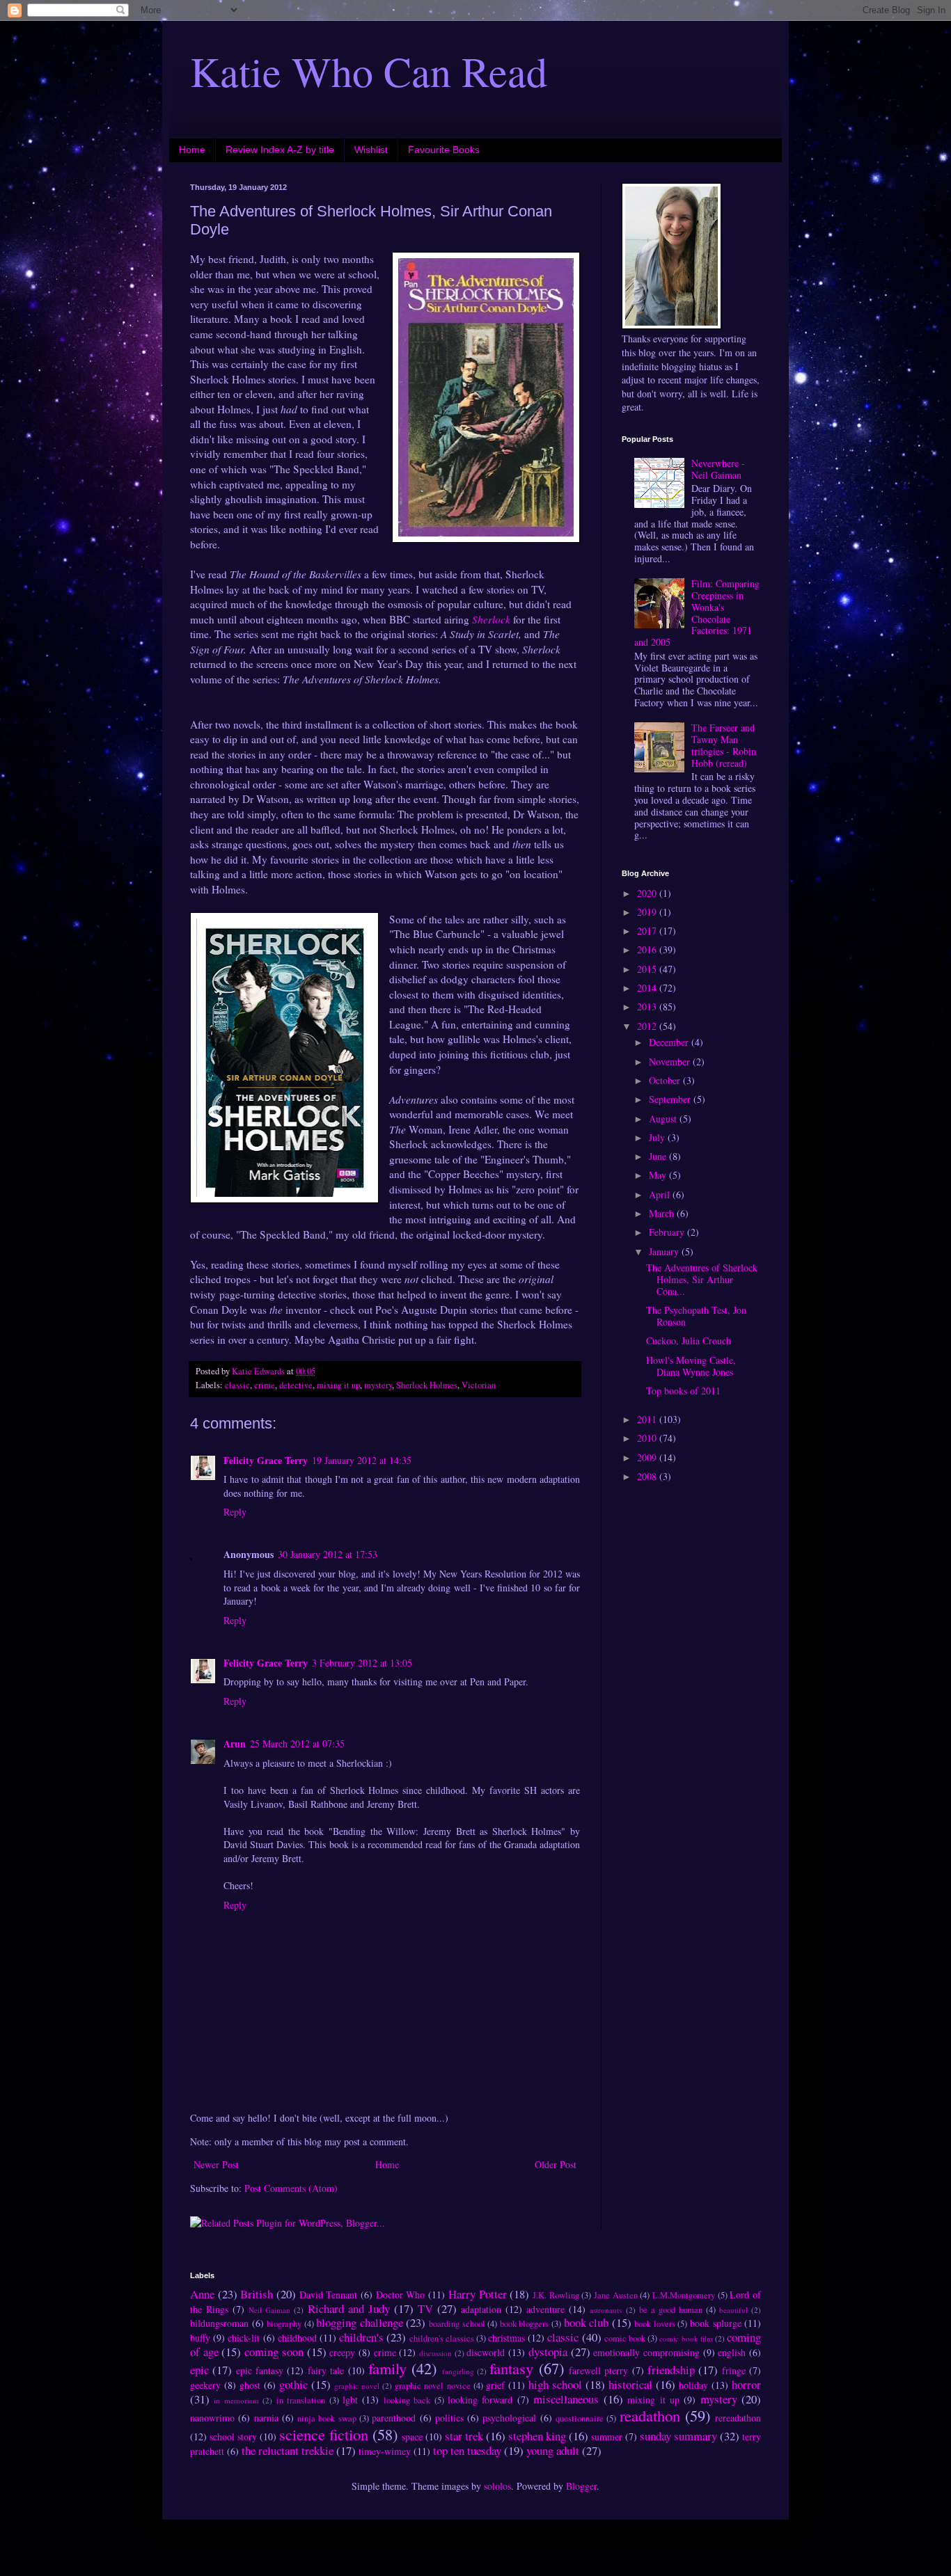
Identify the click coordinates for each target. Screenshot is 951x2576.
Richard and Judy (349, 2308)
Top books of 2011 (683, 1391)
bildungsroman (219, 2323)
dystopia (548, 2352)
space (412, 2436)
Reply (235, 1512)
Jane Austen (616, 2295)
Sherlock (491, 619)
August (664, 1119)
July (658, 1137)
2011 (648, 1419)
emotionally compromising (646, 2352)
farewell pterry (598, 2370)
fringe (734, 2370)
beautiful (733, 2310)
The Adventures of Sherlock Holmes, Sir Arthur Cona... (702, 1279)
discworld (486, 2352)
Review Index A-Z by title (280, 150)
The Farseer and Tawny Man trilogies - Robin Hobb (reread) (724, 745)
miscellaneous (566, 2399)
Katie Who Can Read (369, 71)
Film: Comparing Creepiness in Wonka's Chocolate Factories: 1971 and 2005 (697, 613)
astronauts (606, 2310)
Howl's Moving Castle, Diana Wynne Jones (691, 1366)
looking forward (480, 2400)
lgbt (350, 2400)
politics (449, 2418)
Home (192, 150)
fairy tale (326, 2370)
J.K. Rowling (556, 2295)
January (665, 1251)
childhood (297, 2338)
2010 (648, 1438)
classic (237, 1385)
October (666, 1080)
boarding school (457, 2324)
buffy (200, 2338)
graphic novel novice (432, 2386)
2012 (648, 1026)
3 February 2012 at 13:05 (362, 1663)
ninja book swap (327, 2418)
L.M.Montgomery (684, 2295)
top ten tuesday (467, 2450)
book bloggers (525, 2324)
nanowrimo (212, 2418)
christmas (506, 2338)
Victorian (479, 1385)
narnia (266, 2418)
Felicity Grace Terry (266, 1460)
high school (555, 2384)
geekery (205, 2385)
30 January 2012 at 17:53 (328, 1554)
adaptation (481, 2309)
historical (630, 2384)
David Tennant (329, 2295)
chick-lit (244, 2338)
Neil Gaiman (269, 2310)
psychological (509, 2418)
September (671, 1099)
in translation (301, 2400)
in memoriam (236, 2400)
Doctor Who (401, 2295)
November (671, 1062)
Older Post (556, 2164)
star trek (464, 2436)
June (659, 1156)
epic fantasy (260, 2370)
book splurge (716, 2323)
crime (265, 1385)
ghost (250, 2385)
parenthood (394, 2418)
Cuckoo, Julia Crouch (689, 1341)
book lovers (655, 2324)
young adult (553, 2450)
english (732, 2352)
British (257, 2294)
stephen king (537, 2436)
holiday (693, 2385)
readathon (650, 2415)
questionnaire (580, 2418)
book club (587, 2322)
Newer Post (216, 2164)
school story (233, 2436)
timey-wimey (385, 2451)
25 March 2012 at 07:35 (297, 1743)
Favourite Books (444, 150)
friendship (671, 2370)
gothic (293, 2384)
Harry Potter (478, 2294)
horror (746, 2384)
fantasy (511, 2368)
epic (199, 2370)
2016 (648, 949)
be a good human (671, 2310)
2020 (648, 893)
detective (296, 1385)
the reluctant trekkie (288, 2450)
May (659, 1175)
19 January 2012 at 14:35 (362, 1460)
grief (495, 2385)
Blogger (581, 2486)
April (661, 1194)
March (663, 1213)
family (387, 2368)
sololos (497, 2486)
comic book (625, 2338)
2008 (648, 1476)
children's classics (442, 2338)
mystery (378, 1385)
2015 (648, 969)
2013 (648, 1007)
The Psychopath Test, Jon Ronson (696, 1316)
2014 (648, 988)
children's (361, 2337)
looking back (407, 2400)
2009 (648, 1457)
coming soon (274, 2352)
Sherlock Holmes (427, 1385)
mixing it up (338, 1385)
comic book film (686, 2338)
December (670, 1042)
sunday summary (678, 2436)
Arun (235, 1743)
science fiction (324, 2434)
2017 (648, 931)
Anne (202, 2294)
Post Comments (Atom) (291, 2188)
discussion (435, 2353)
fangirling (458, 2371)
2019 (648, 912)
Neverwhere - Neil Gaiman (718, 469)
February (668, 1232)
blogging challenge (360, 2322)
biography (284, 2324)
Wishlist (371, 150)
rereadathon (738, 2418)
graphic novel (357, 2386)
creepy (342, 2352)
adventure (545, 2309)
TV (425, 2308)
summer (607, 2436)
